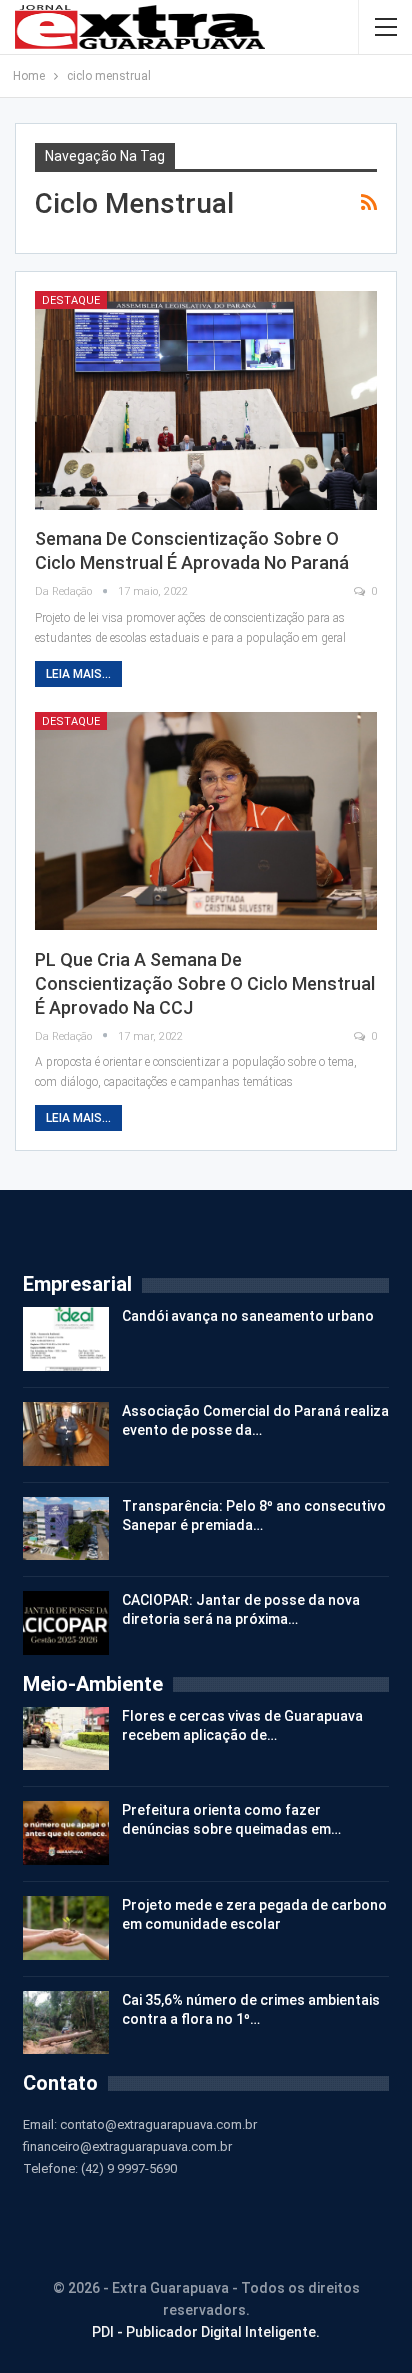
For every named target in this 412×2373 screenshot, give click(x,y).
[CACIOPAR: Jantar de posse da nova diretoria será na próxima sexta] (66, 1623)
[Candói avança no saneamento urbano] (66, 1339)
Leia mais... (78, 674)
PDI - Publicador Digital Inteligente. (206, 2332)
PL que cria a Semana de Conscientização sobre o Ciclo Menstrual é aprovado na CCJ (205, 983)
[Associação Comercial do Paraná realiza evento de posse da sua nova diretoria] (66, 1434)
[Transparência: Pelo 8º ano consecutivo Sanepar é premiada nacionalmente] (66, 1529)
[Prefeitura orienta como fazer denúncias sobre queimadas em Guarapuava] (66, 1833)
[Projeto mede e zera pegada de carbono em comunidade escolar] (66, 1928)
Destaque (71, 300)
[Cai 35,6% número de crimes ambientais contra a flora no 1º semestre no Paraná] (66, 2023)
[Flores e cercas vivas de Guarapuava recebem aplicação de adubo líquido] (66, 1739)
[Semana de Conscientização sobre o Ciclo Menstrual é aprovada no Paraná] (206, 400)
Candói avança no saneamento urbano (248, 1316)
